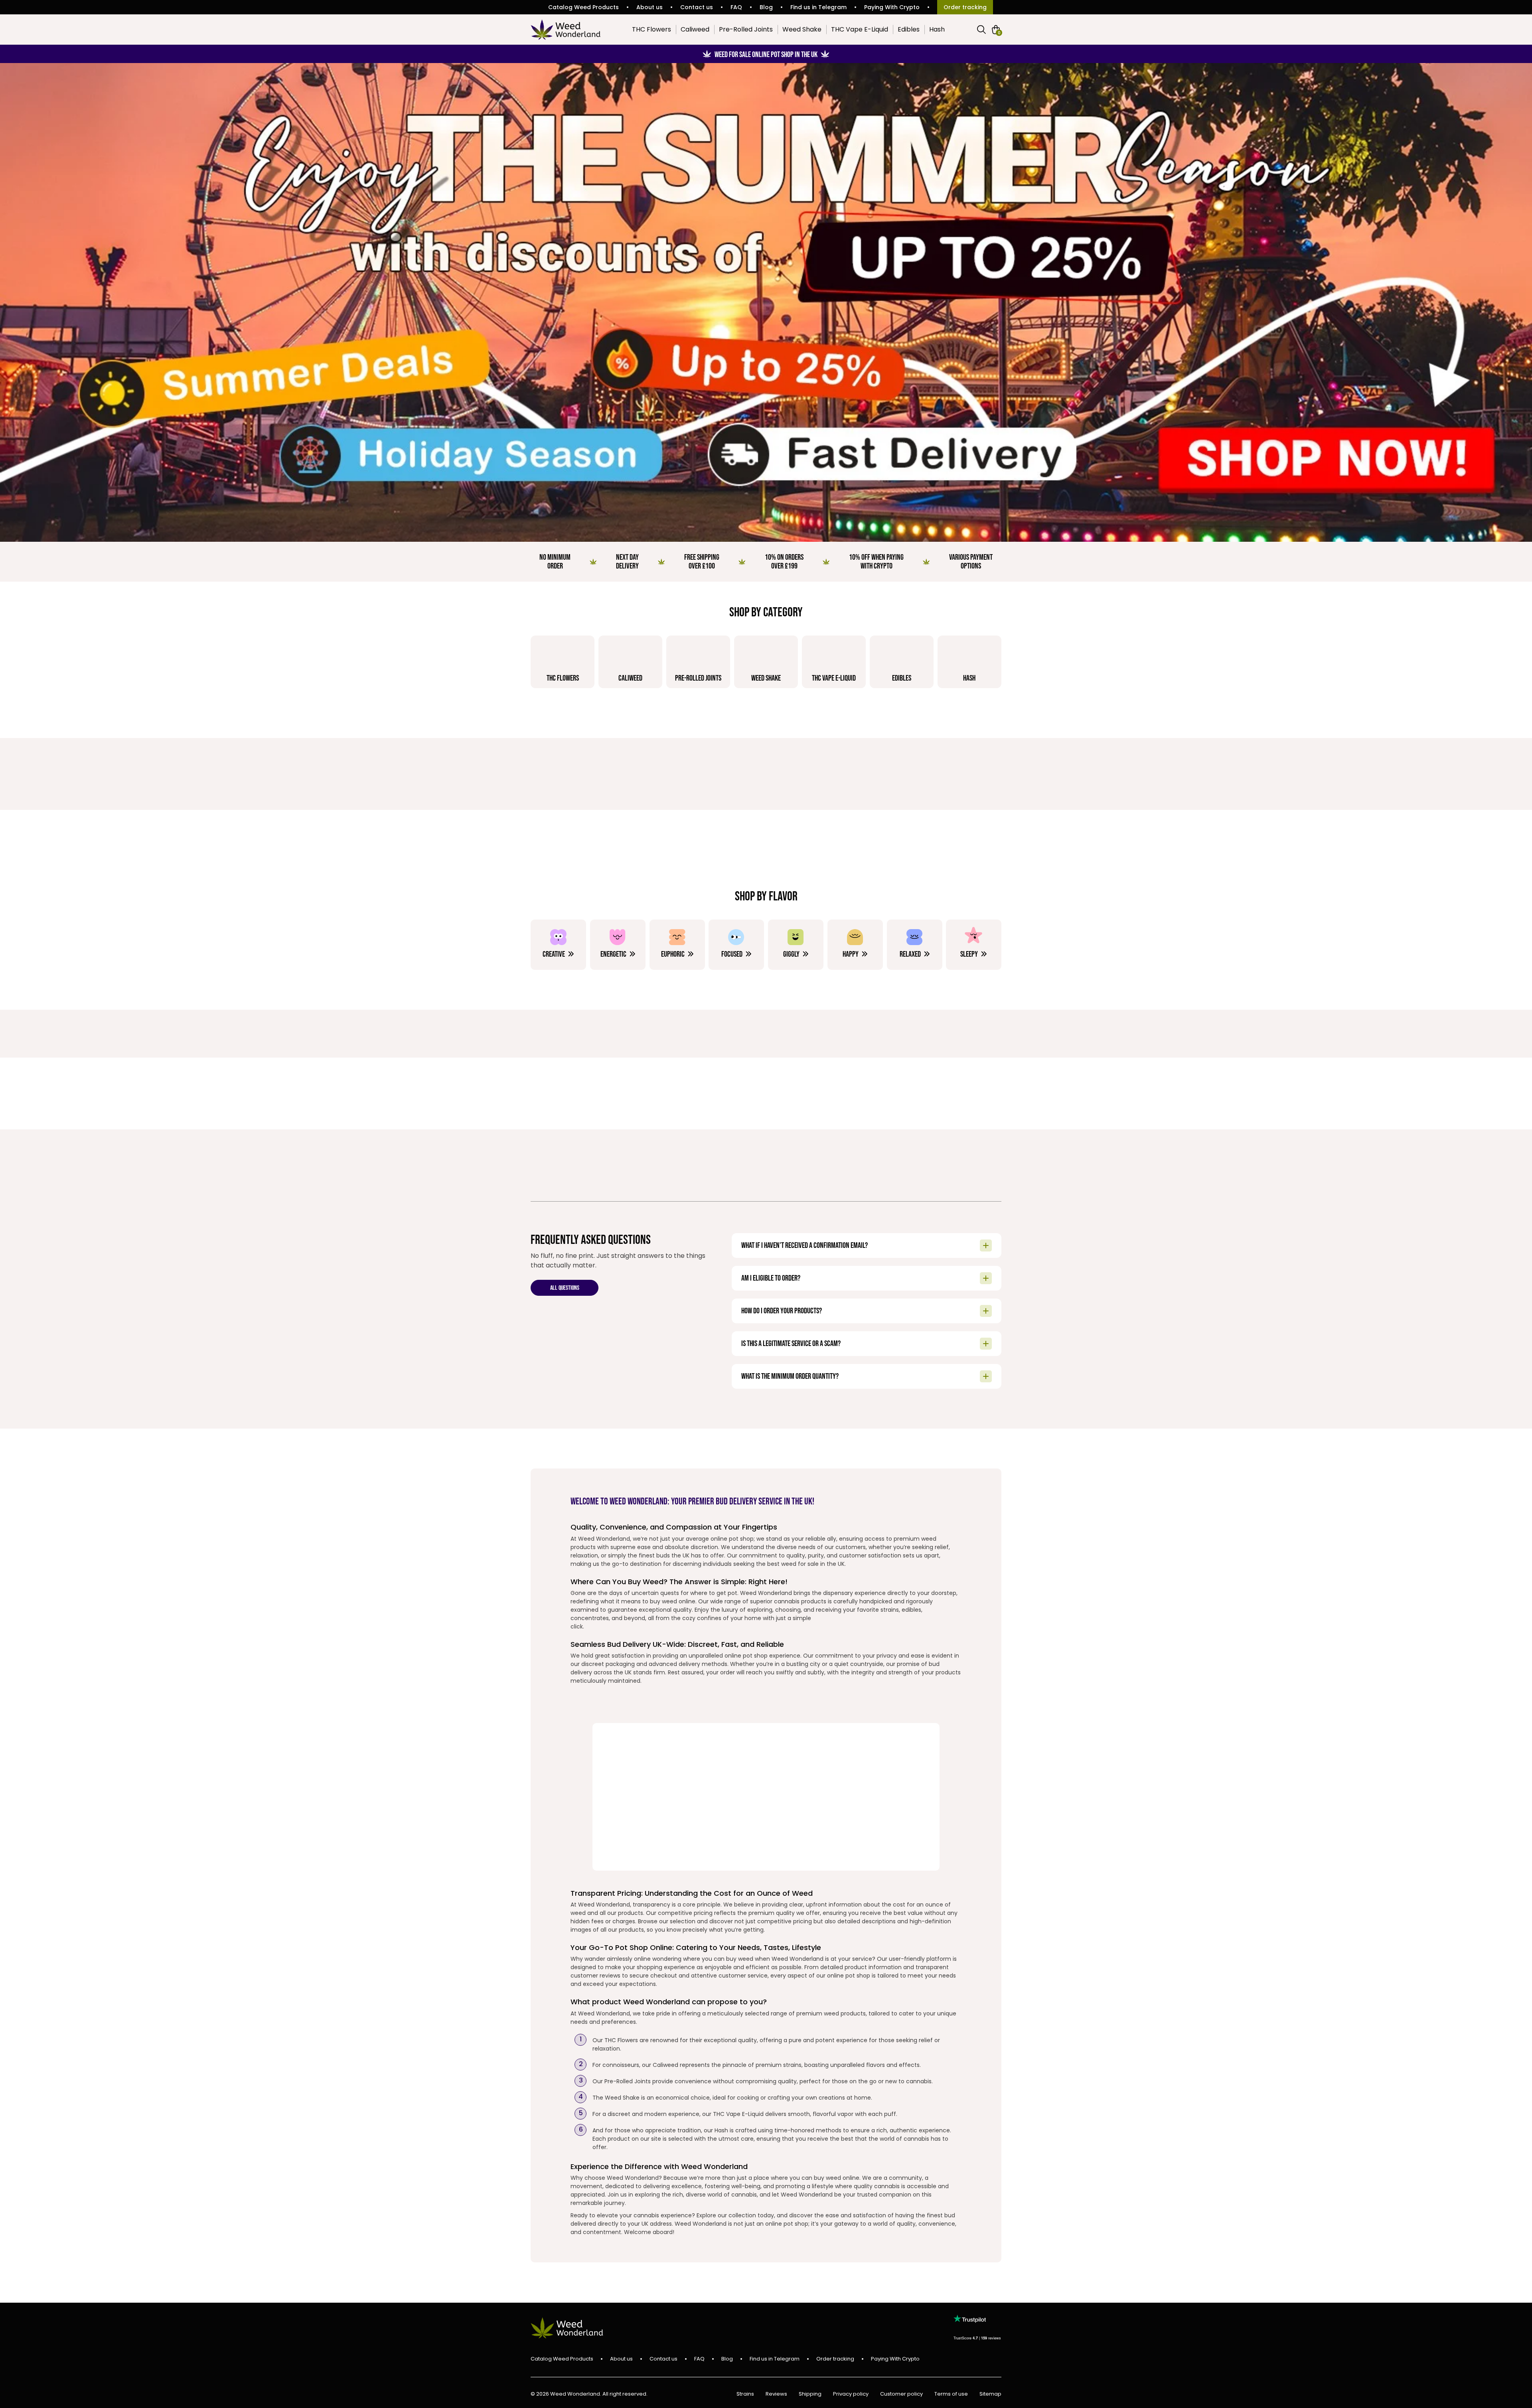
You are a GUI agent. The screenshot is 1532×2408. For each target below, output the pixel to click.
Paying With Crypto (892, 7)
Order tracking (965, 7)
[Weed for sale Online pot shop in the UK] (766, 302)
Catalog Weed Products (583, 7)
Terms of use (951, 2394)
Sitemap (990, 2394)
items (999, 32)
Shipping (810, 2394)
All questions (565, 1288)
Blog (766, 7)
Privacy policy (851, 2394)
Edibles (909, 29)
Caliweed (695, 29)
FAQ (736, 7)
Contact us (697, 7)
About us (650, 7)
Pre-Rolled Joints (746, 29)
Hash (937, 29)
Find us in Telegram (818, 7)
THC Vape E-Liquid (860, 29)
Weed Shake (802, 29)
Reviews (776, 2394)
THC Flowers (651, 29)
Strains (745, 2394)
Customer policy (901, 2394)
